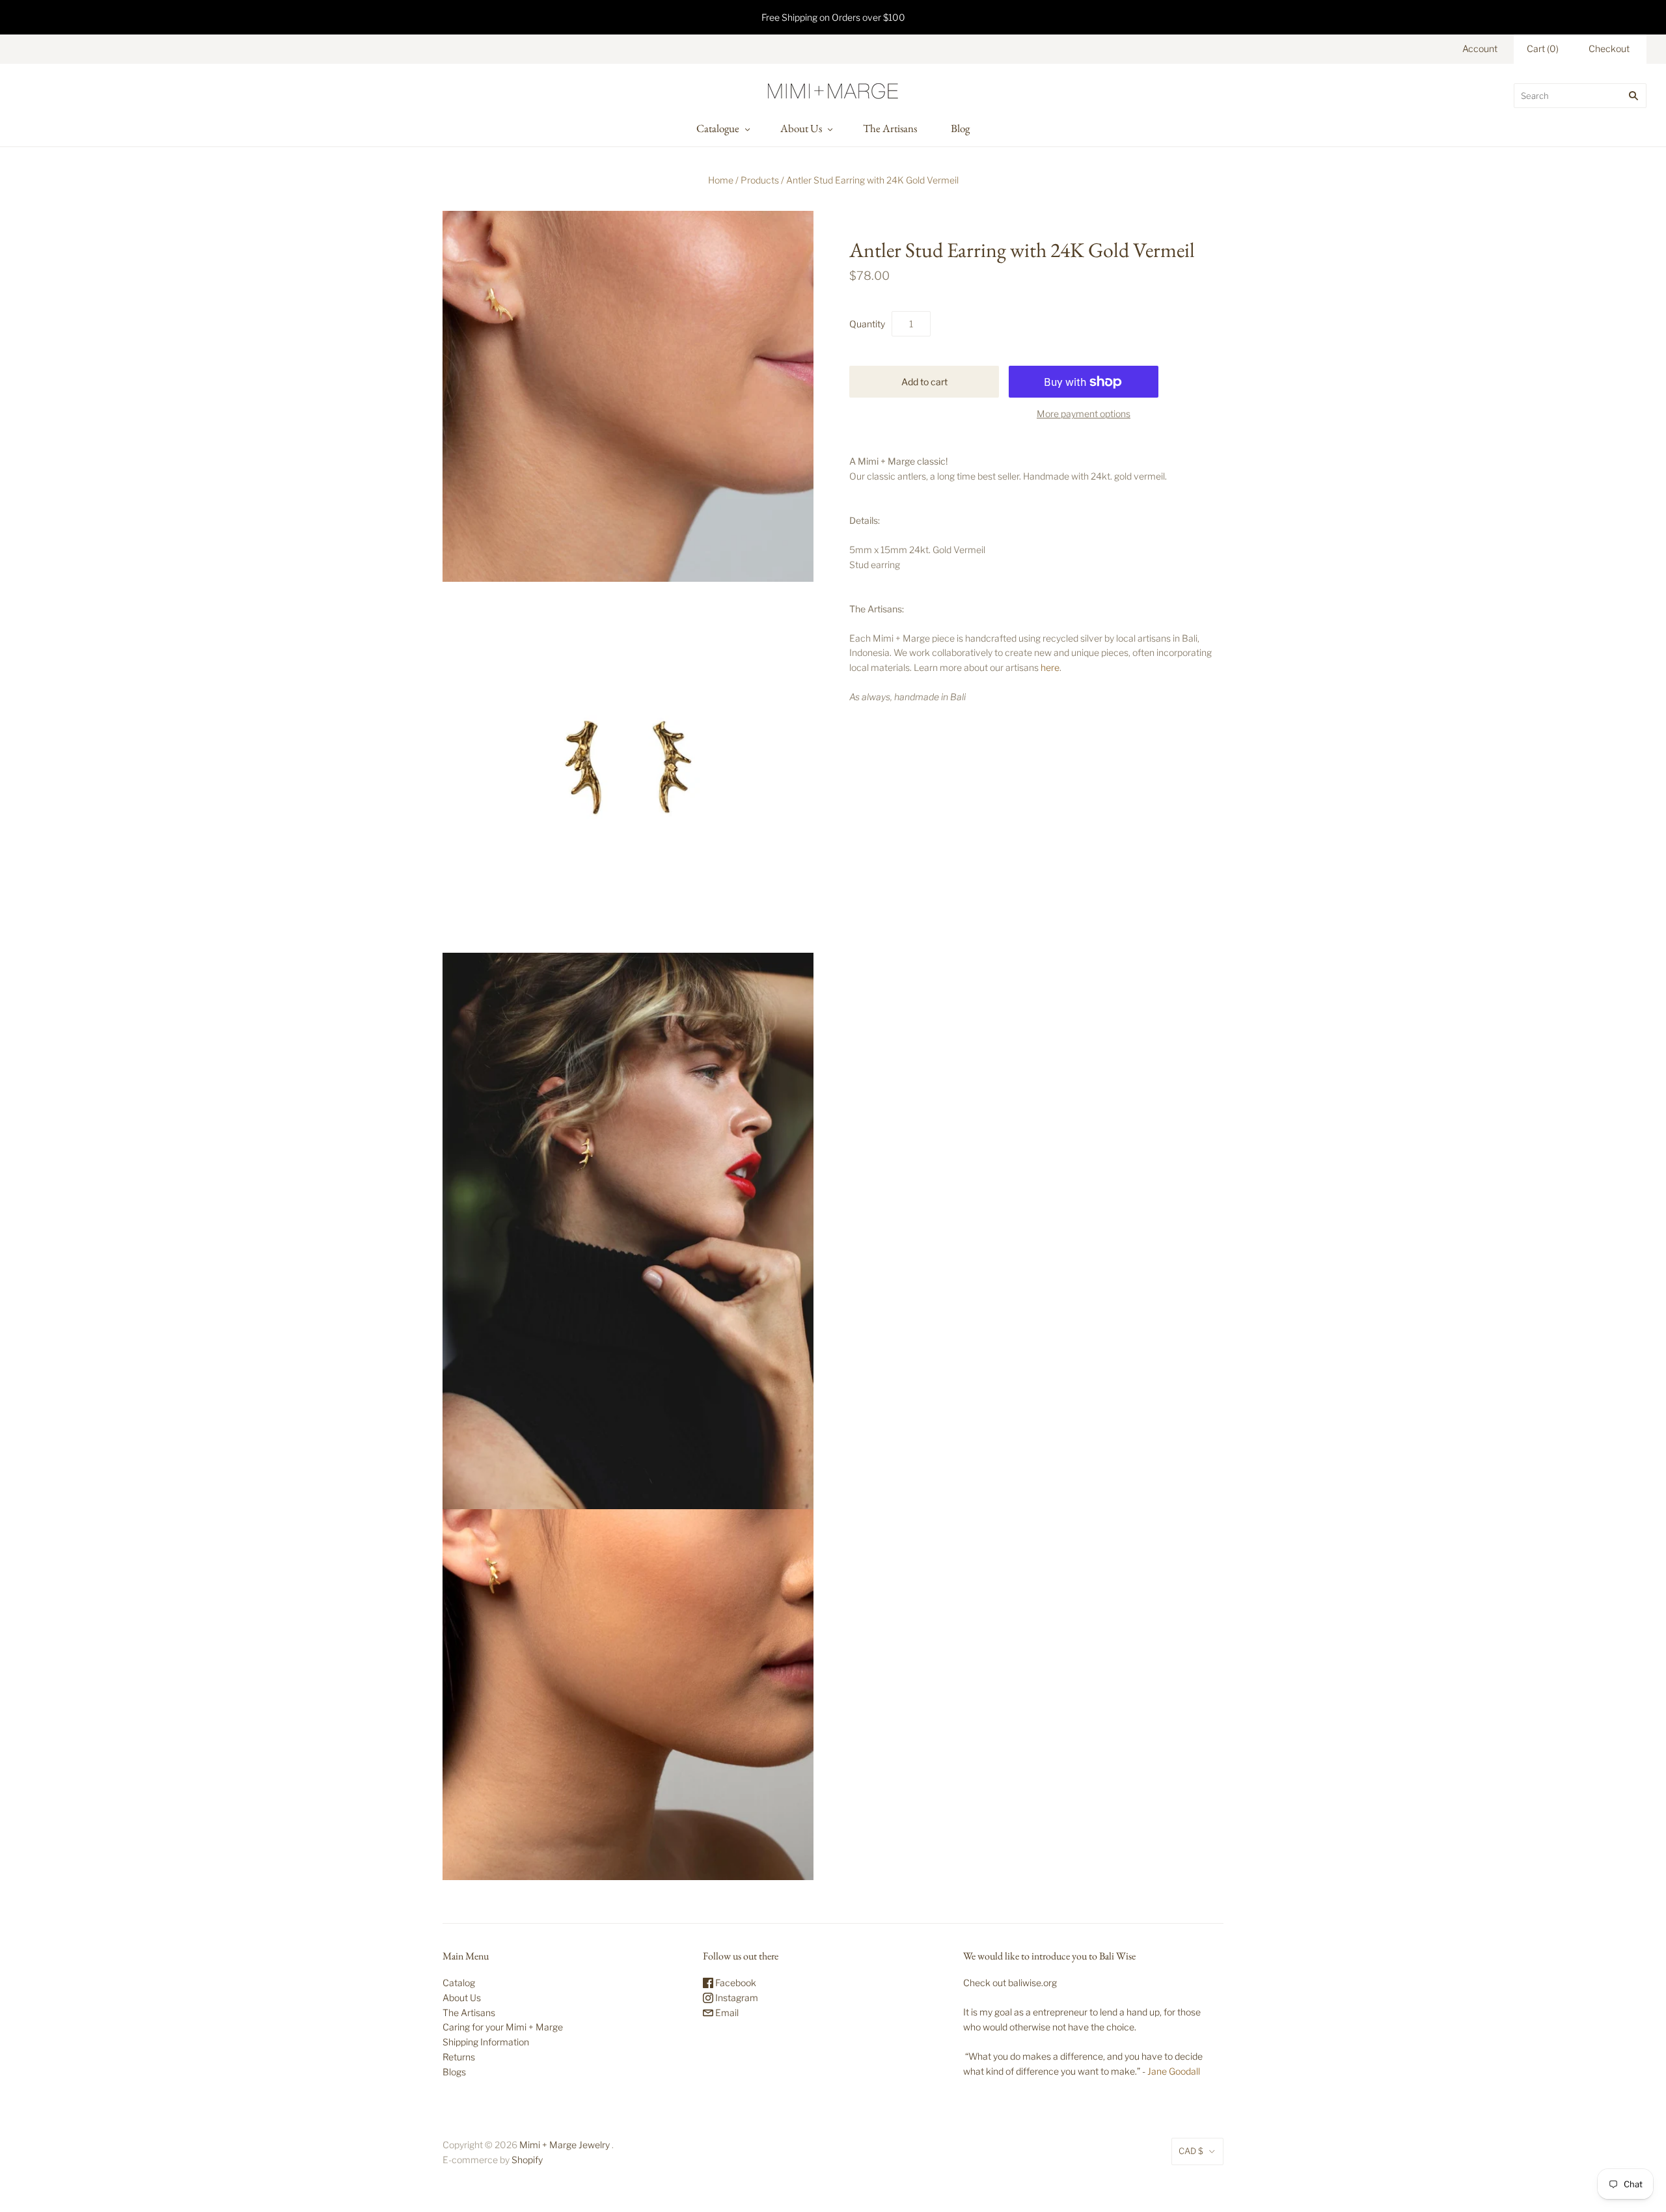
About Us (801, 128)
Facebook (735, 1983)
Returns (459, 2057)
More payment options (1084, 414)
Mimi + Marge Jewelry (565, 2145)
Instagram (736, 1998)
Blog (960, 128)
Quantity (867, 324)
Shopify (527, 2160)
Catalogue (718, 128)
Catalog (459, 1983)
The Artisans (890, 128)
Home (721, 180)
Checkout (1609, 48)
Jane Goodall (1174, 2071)
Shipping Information (486, 2042)
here (1050, 667)
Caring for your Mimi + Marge (503, 2027)
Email (726, 2013)
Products (760, 180)
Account (1480, 48)
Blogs (454, 2072)
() (1543, 48)
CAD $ (1191, 2151)
